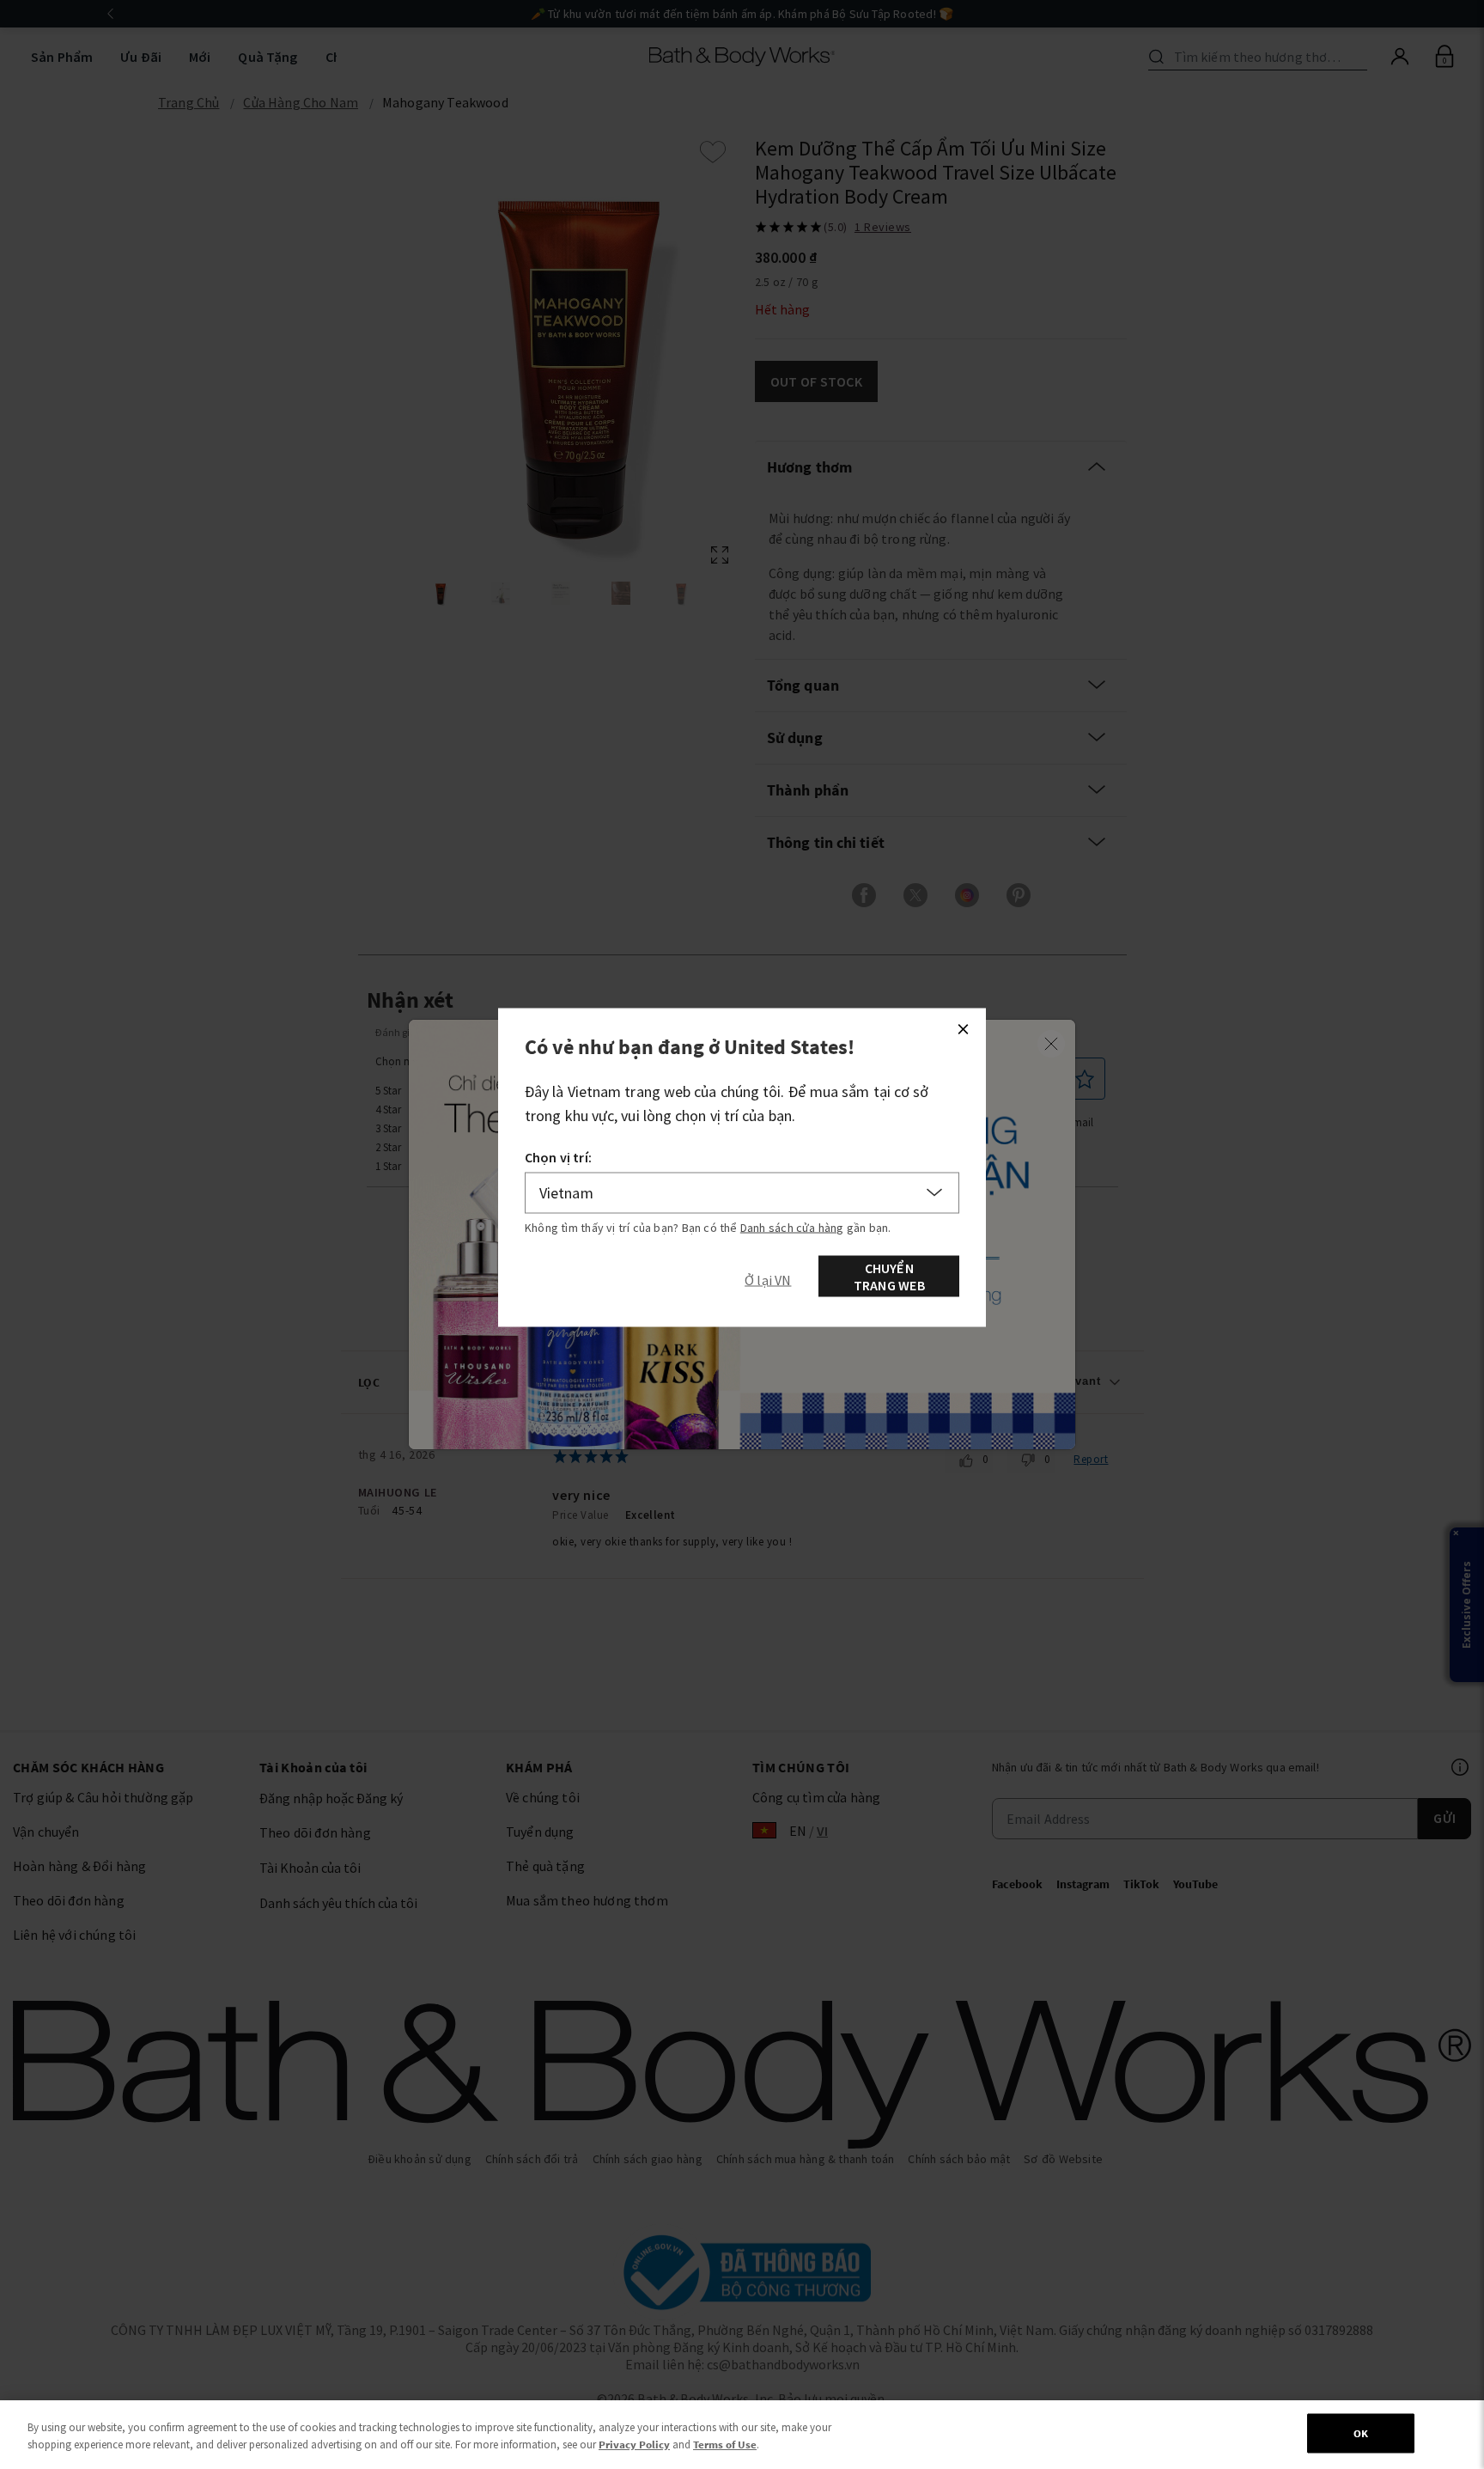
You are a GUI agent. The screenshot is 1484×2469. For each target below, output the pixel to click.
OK (1361, 2433)
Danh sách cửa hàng (792, 1228)
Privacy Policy (634, 2445)
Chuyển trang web (889, 1277)
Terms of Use (725, 2445)
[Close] (963, 1029)
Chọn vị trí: (558, 1157)
